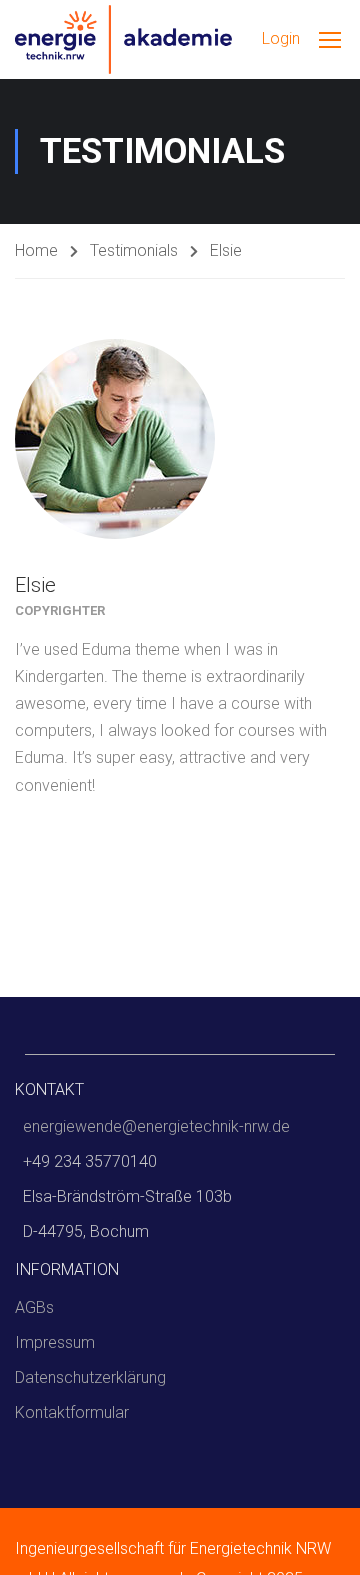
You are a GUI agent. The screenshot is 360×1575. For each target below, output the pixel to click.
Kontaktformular (72, 1412)
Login (281, 38)
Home (36, 250)
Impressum (55, 1342)
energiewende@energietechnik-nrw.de (156, 1126)
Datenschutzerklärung (90, 1377)
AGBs (34, 1307)
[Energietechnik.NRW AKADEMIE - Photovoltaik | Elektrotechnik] (123, 39)
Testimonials (134, 250)
